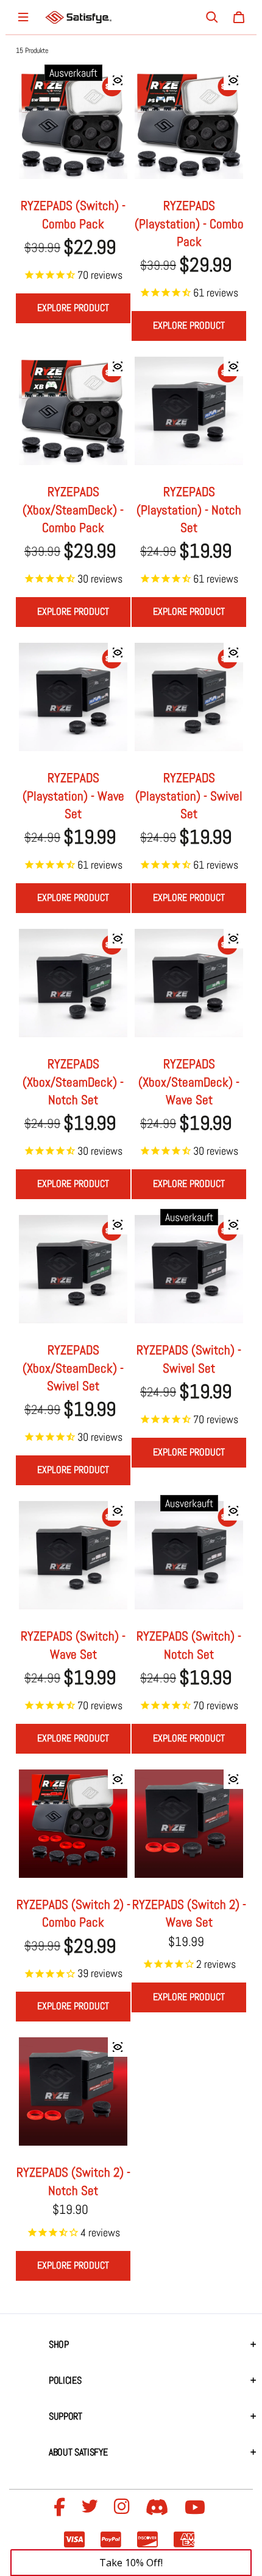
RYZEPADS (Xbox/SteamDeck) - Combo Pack (73, 509)
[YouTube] (197, 2508)
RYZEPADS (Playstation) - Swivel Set (189, 796)
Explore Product (73, 308)
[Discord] (159, 2508)
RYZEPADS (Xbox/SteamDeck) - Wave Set (189, 1082)
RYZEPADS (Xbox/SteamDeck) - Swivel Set (73, 1368)
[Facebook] (61, 2508)
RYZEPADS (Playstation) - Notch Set (189, 509)
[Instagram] (124, 2508)
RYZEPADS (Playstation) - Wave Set (73, 796)
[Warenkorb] (239, 17)
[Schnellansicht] (118, 80)
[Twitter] (91, 2508)
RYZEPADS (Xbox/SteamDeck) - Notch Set (73, 1082)
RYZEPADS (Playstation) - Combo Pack (189, 223)
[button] (131, 2563)
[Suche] (212, 17)
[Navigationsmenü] (23, 17)
